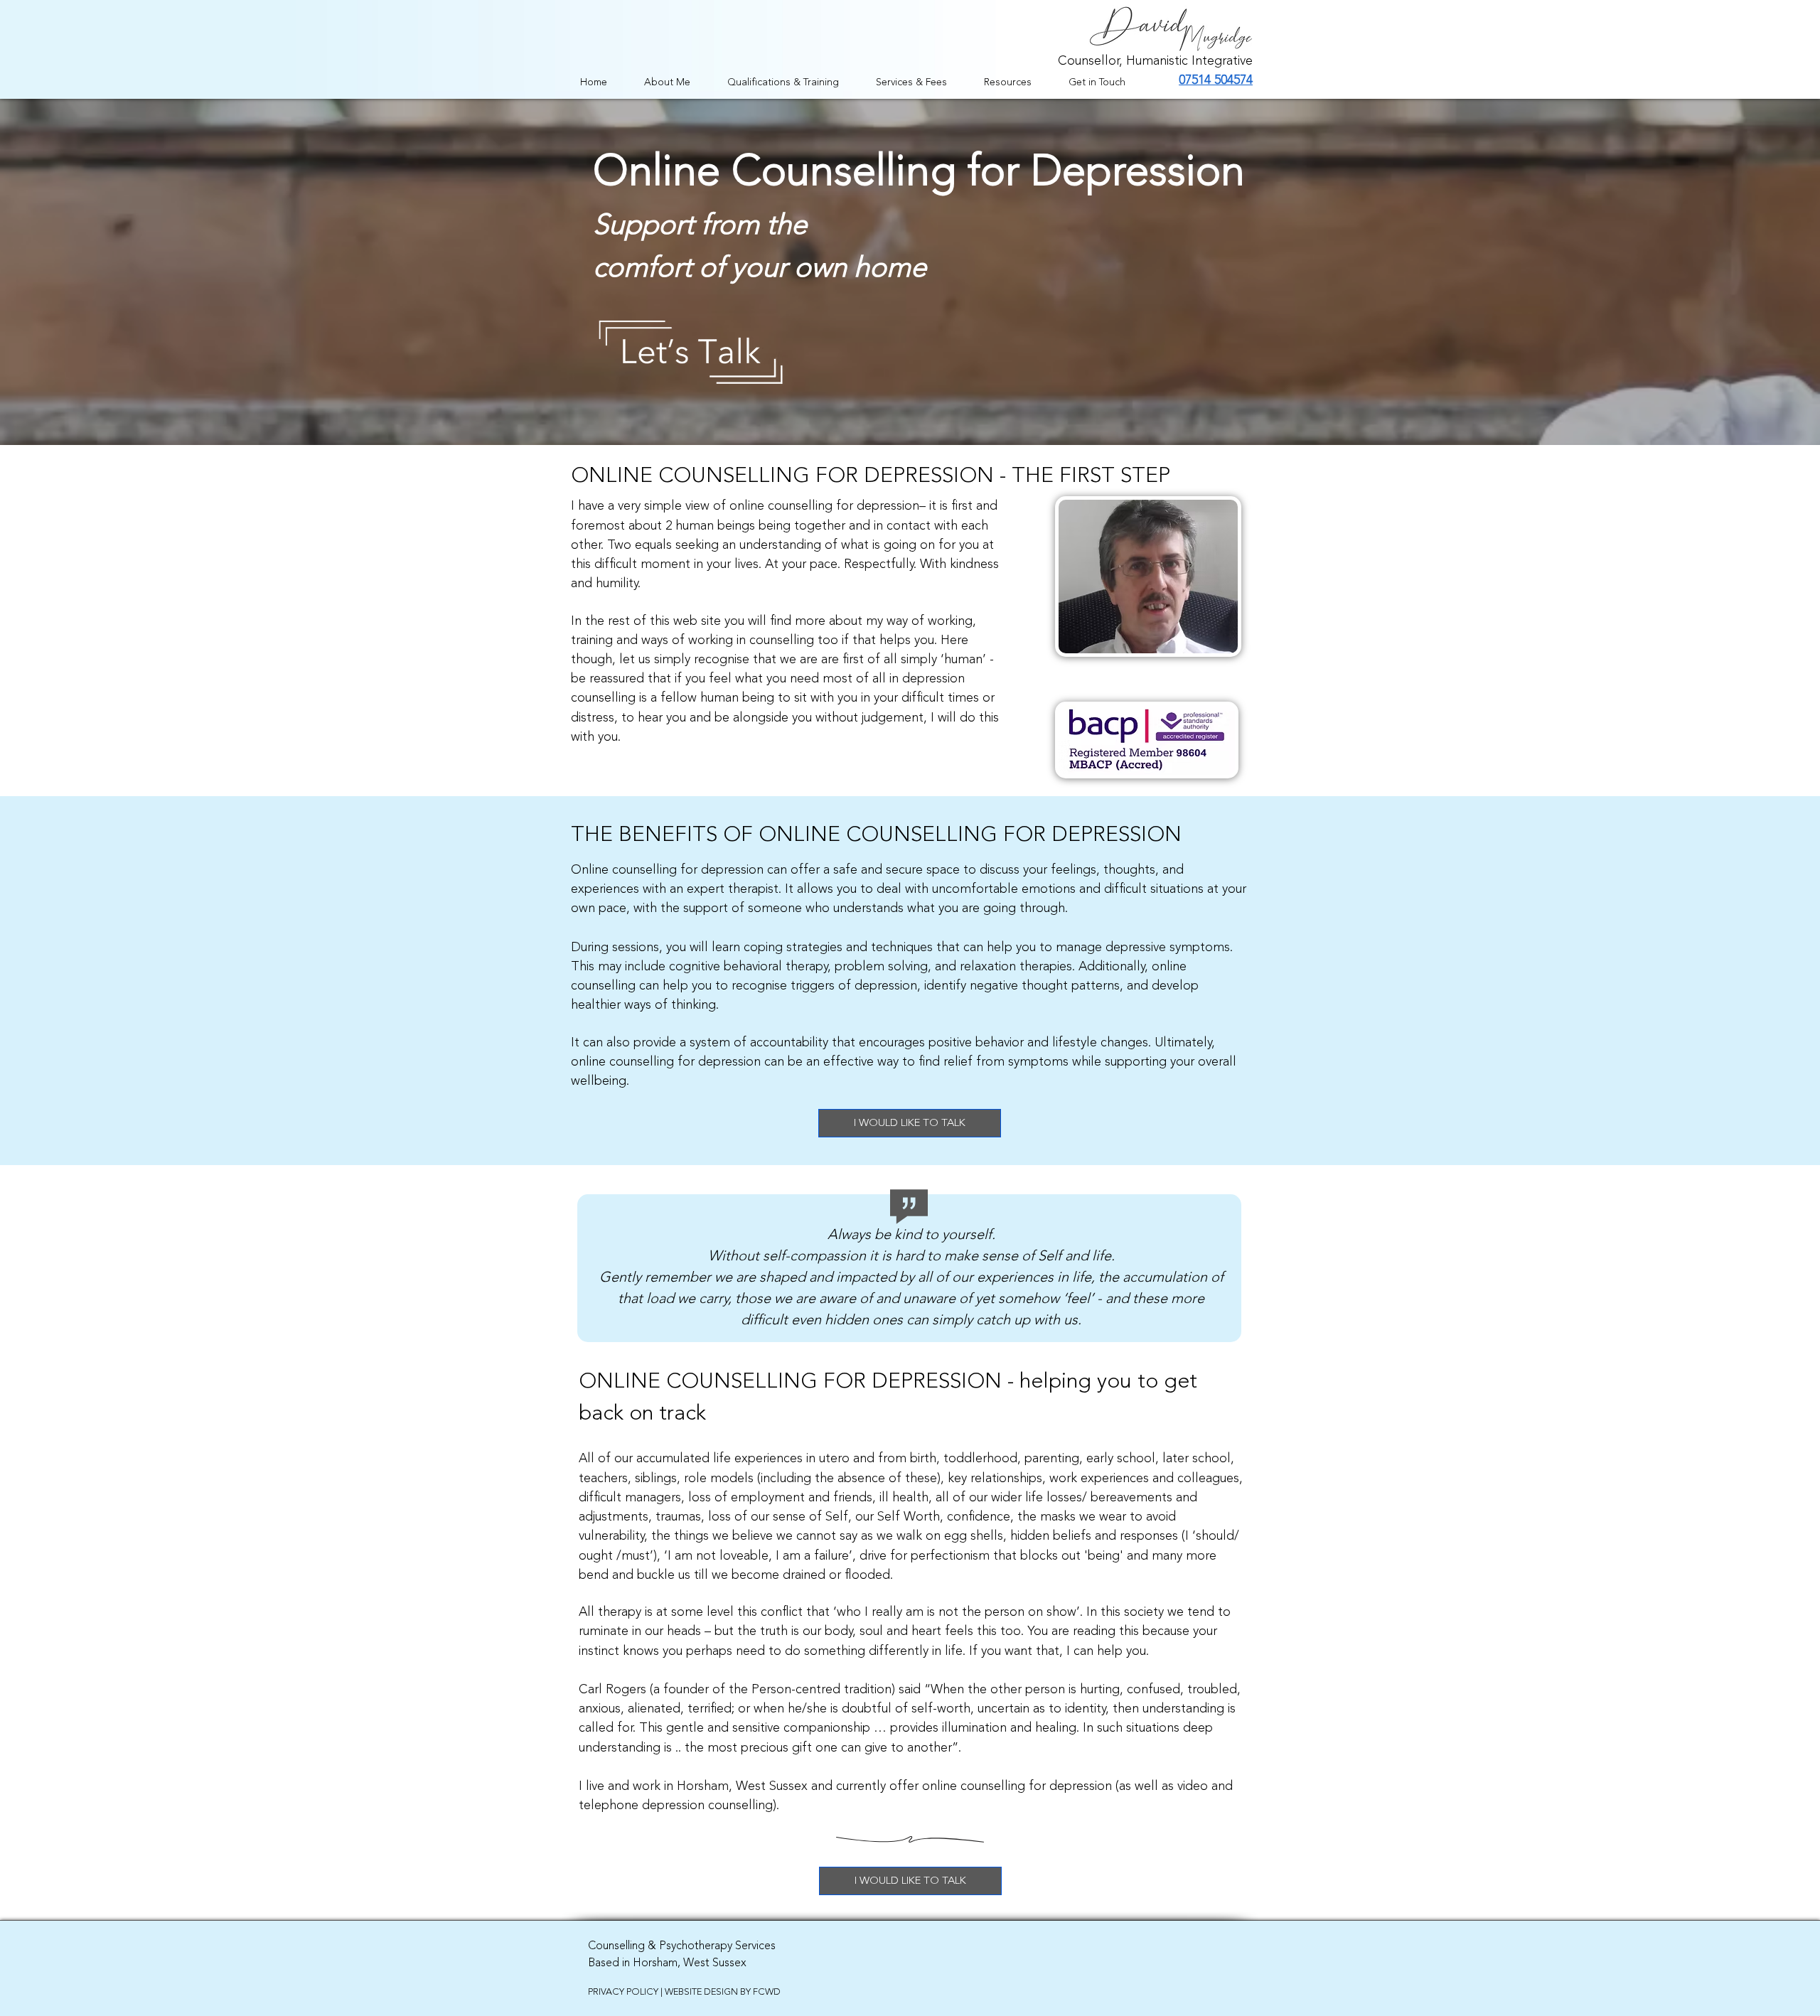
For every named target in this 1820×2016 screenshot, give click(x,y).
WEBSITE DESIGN (701, 1992)
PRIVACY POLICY (623, 1992)
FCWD (767, 1992)
